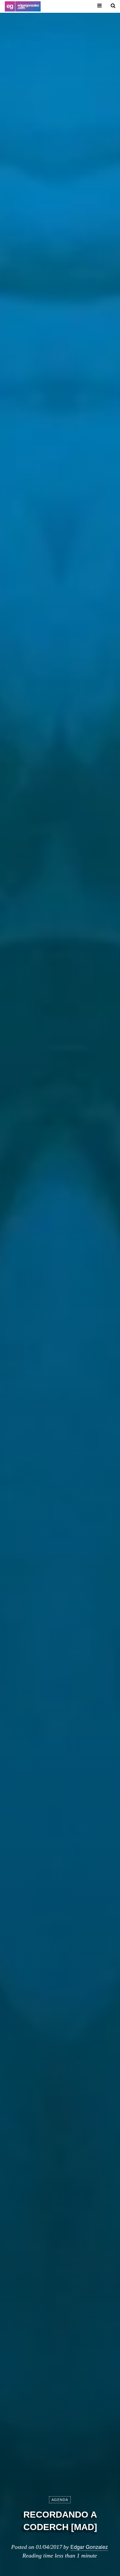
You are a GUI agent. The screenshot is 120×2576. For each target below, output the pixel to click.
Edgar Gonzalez (89, 2547)
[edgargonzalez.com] (23, 6)
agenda (60, 2500)
